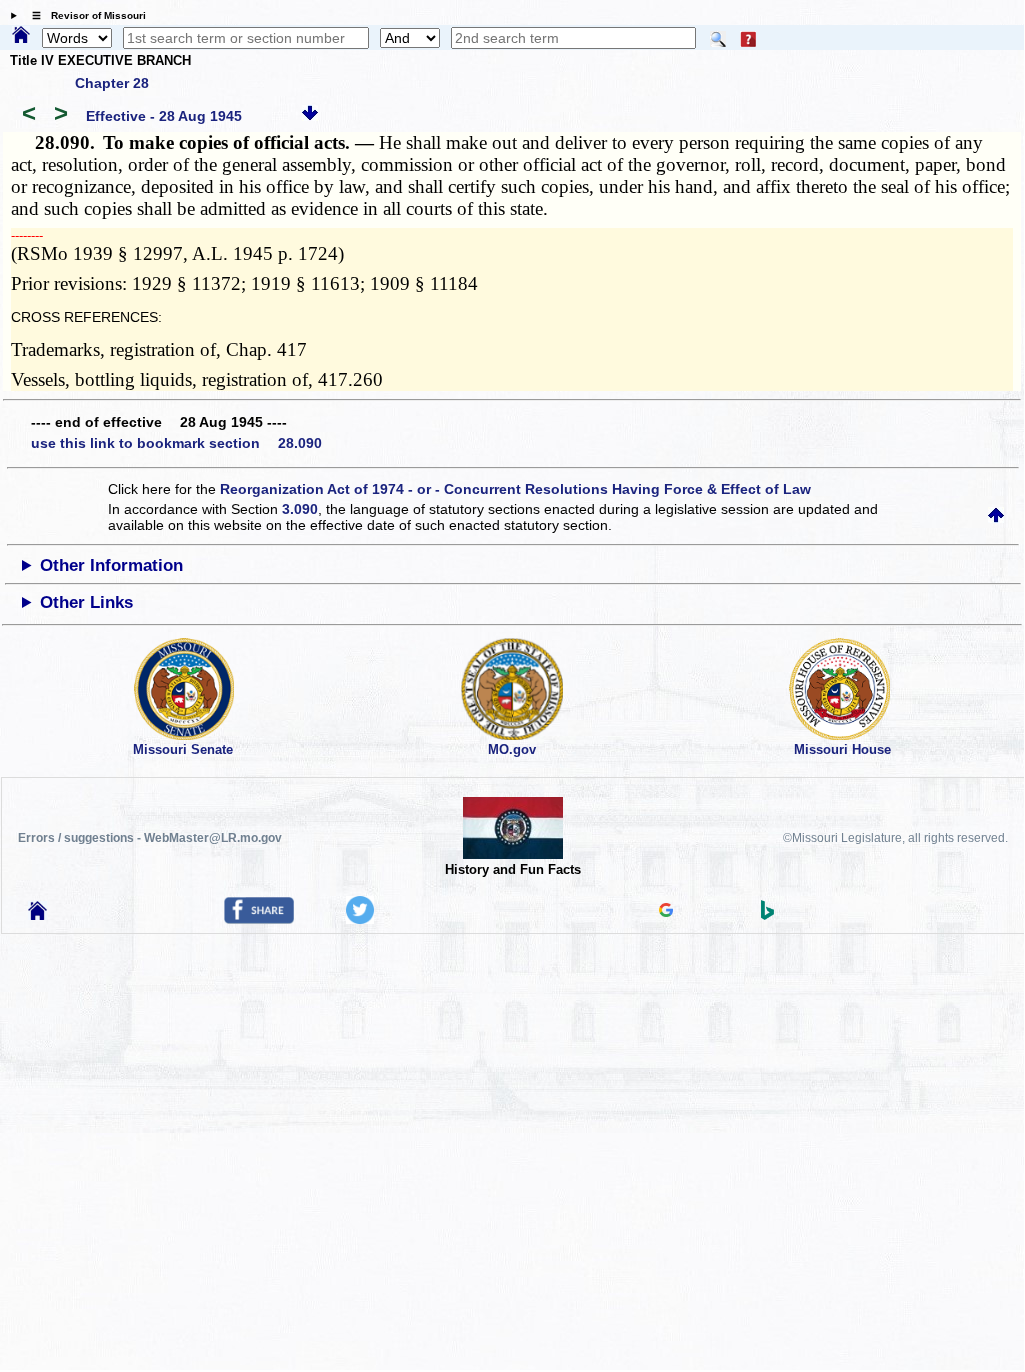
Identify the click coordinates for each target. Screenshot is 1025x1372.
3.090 (300, 509)
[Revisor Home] (38, 915)
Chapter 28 (112, 83)
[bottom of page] (310, 116)
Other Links (86, 602)
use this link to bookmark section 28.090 (176, 443)
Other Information (111, 565)
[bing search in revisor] (768, 915)
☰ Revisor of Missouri (84, 15)
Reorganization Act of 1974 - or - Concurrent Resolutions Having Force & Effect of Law (515, 489)
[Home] (21, 36)
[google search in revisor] (666, 912)
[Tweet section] (360, 919)
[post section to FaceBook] (259, 919)
